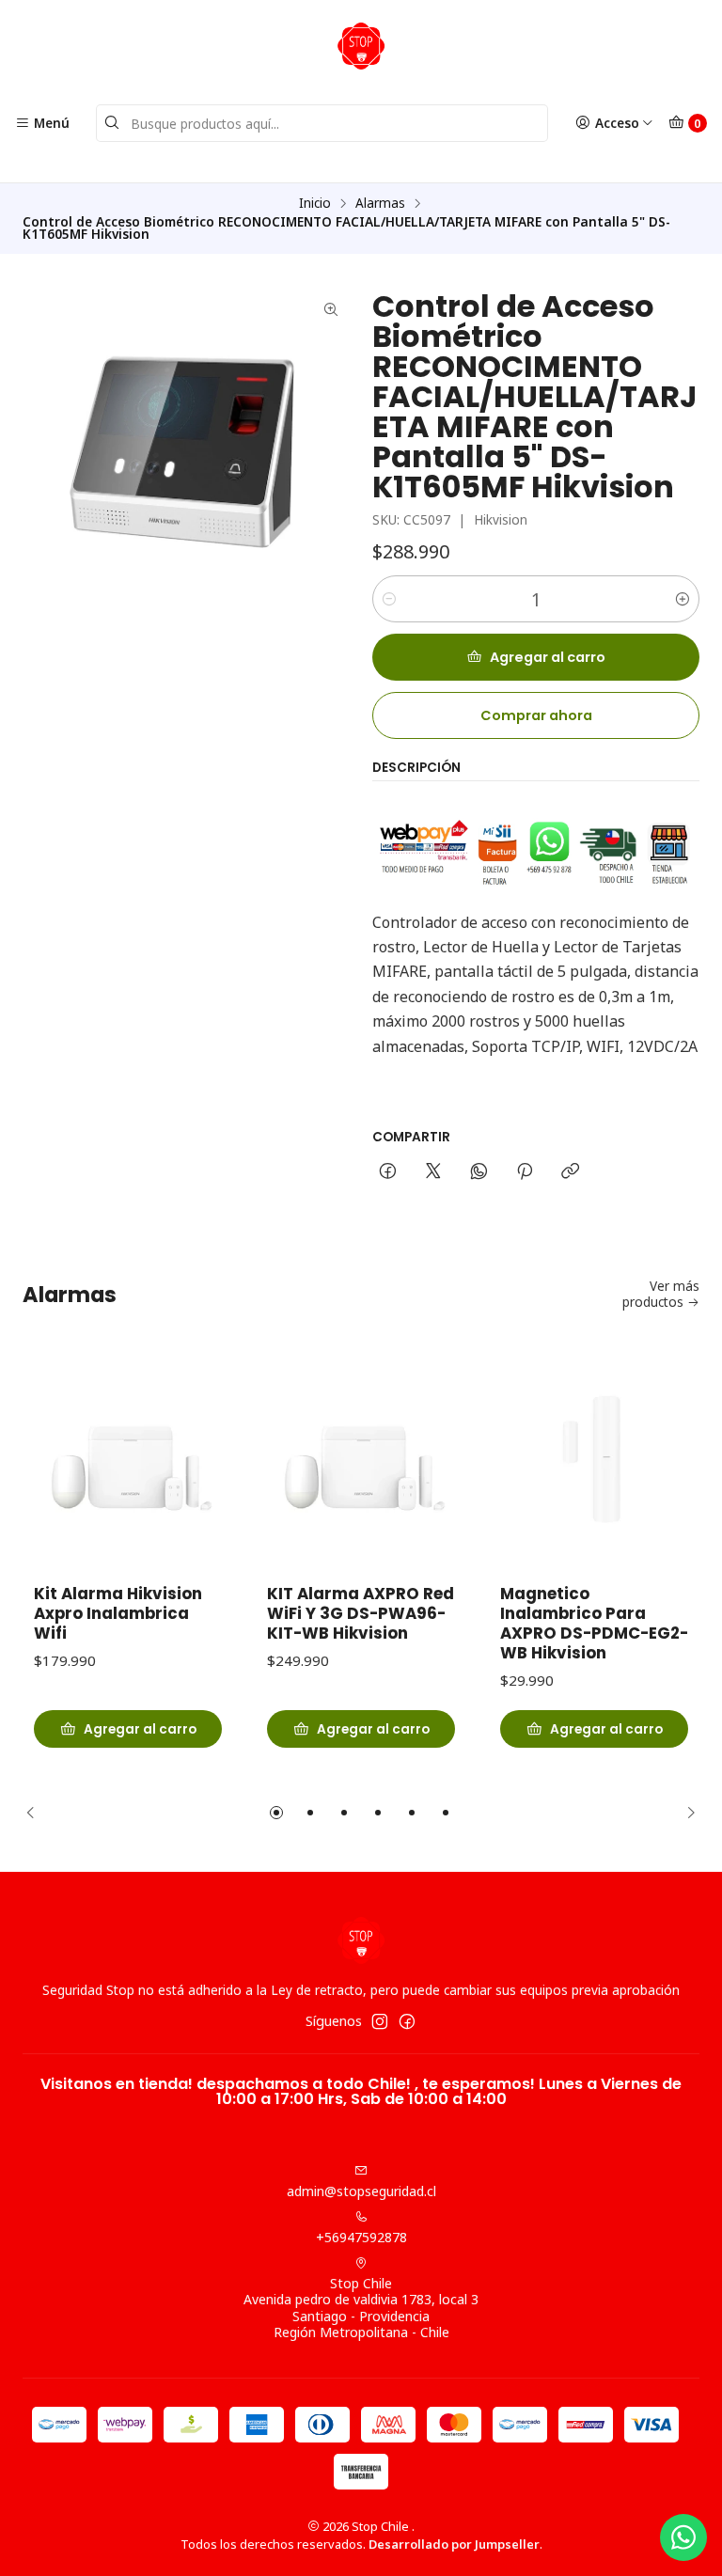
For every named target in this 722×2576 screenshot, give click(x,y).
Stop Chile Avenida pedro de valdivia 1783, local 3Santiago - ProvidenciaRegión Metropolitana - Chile (361, 2308)
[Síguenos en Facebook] (407, 2021)
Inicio (315, 203)
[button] (276, 1813)
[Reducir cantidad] (389, 599)
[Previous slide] (37, 1813)
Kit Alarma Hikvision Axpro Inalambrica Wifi (118, 1614)
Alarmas (380, 203)
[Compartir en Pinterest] (525, 1172)
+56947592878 (361, 2237)
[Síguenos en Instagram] (380, 2021)
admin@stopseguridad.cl (361, 2191)
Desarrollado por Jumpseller (454, 2544)
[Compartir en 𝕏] (433, 1172)
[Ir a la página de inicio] (361, 46)
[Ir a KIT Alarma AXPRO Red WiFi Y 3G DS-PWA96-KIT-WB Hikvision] (361, 1464)
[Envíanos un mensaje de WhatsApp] (683, 2537)
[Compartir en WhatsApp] (479, 1172)
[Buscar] (112, 123)
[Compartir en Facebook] (388, 1172)
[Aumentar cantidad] (683, 599)
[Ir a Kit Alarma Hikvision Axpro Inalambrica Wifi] (128, 1464)
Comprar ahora (536, 715)
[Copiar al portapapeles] (570, 1172)
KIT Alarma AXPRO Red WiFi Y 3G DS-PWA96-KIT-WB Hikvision (361, 1614)
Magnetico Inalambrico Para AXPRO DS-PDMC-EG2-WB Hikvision (594, 1624)
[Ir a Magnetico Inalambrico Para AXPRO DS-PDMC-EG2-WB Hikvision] (594, 1464)
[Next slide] (685, 1813)
